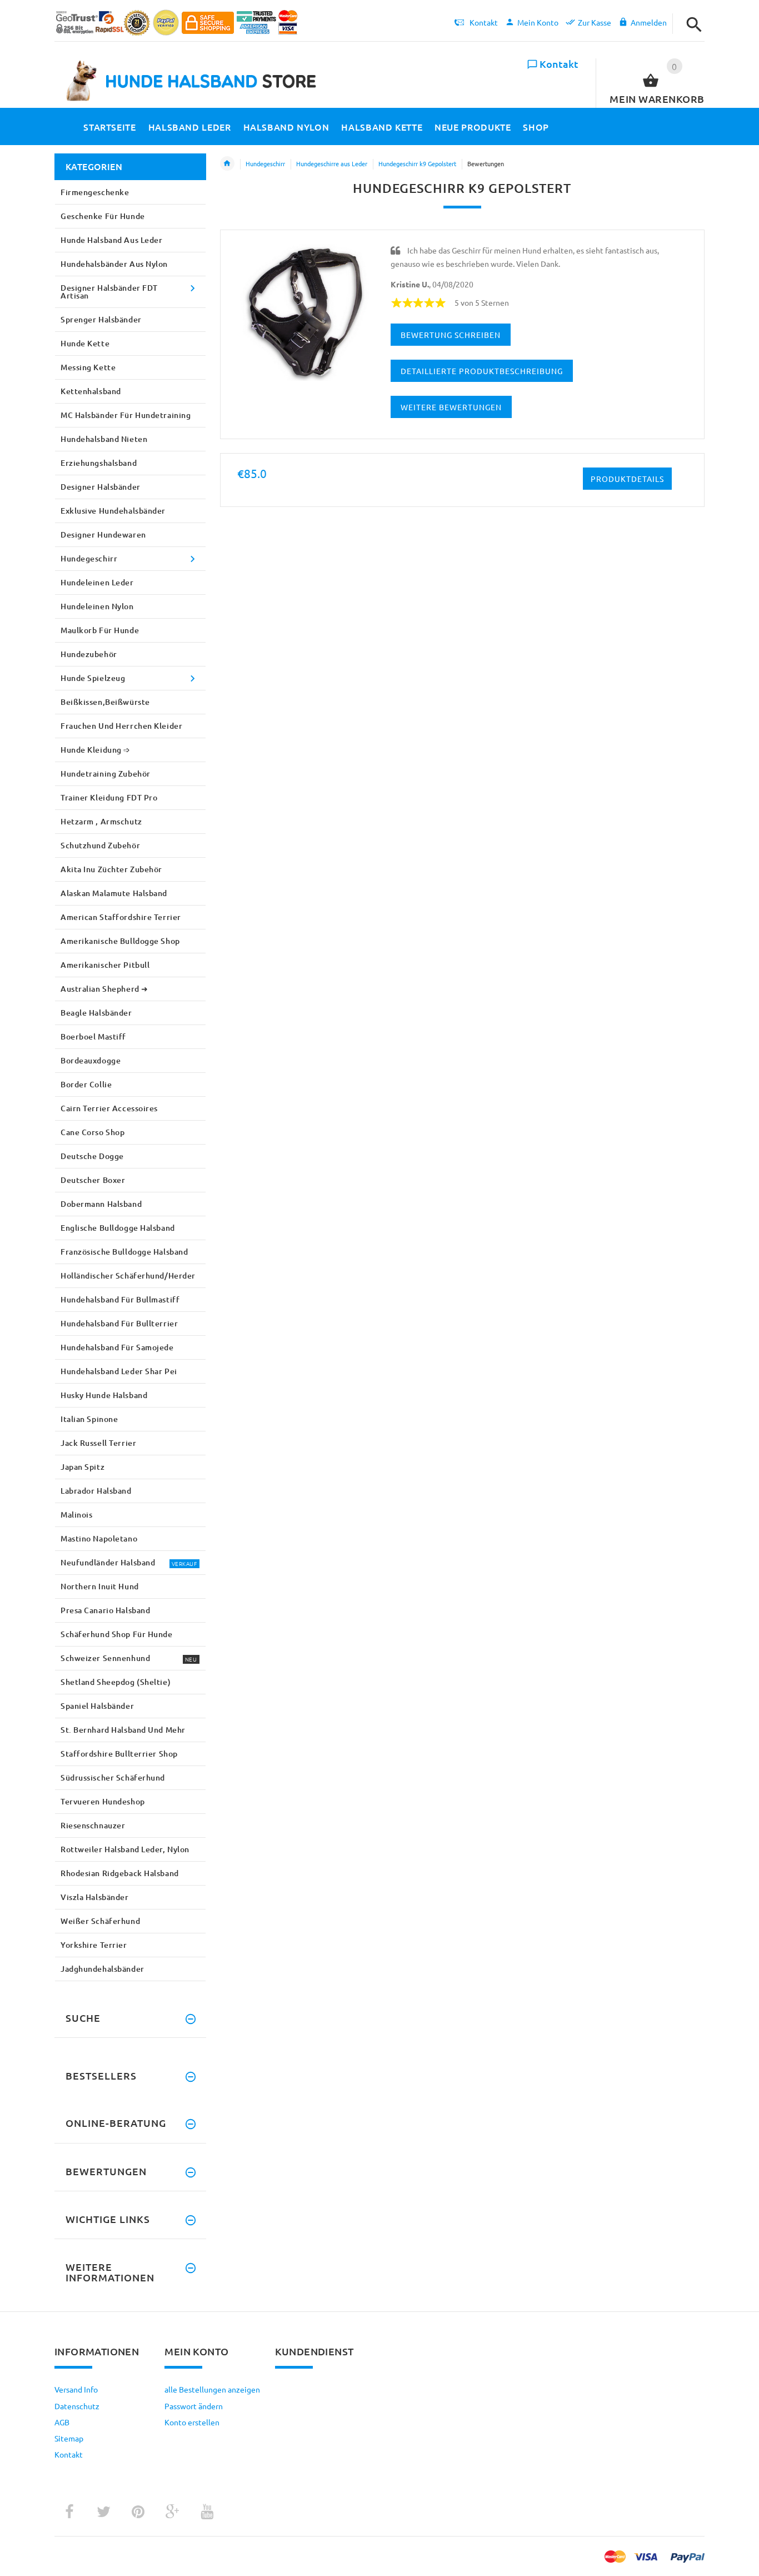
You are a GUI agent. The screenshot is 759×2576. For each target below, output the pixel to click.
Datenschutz (77, 2406)
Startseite (227, 163)
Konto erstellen (192, 2422)
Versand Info (76, 2389)
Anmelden (649, 22)
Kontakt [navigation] (484, 22)
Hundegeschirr (265, 163)
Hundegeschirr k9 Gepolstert (417, 163)
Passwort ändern (194, 2406)
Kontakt (559, 64)
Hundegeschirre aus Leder (332, 163)
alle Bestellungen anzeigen (212, 2389)
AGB (62, 2422)
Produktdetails (627, 479)
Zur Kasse (595, 22)
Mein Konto (538, 22)
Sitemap (69, 2438)
